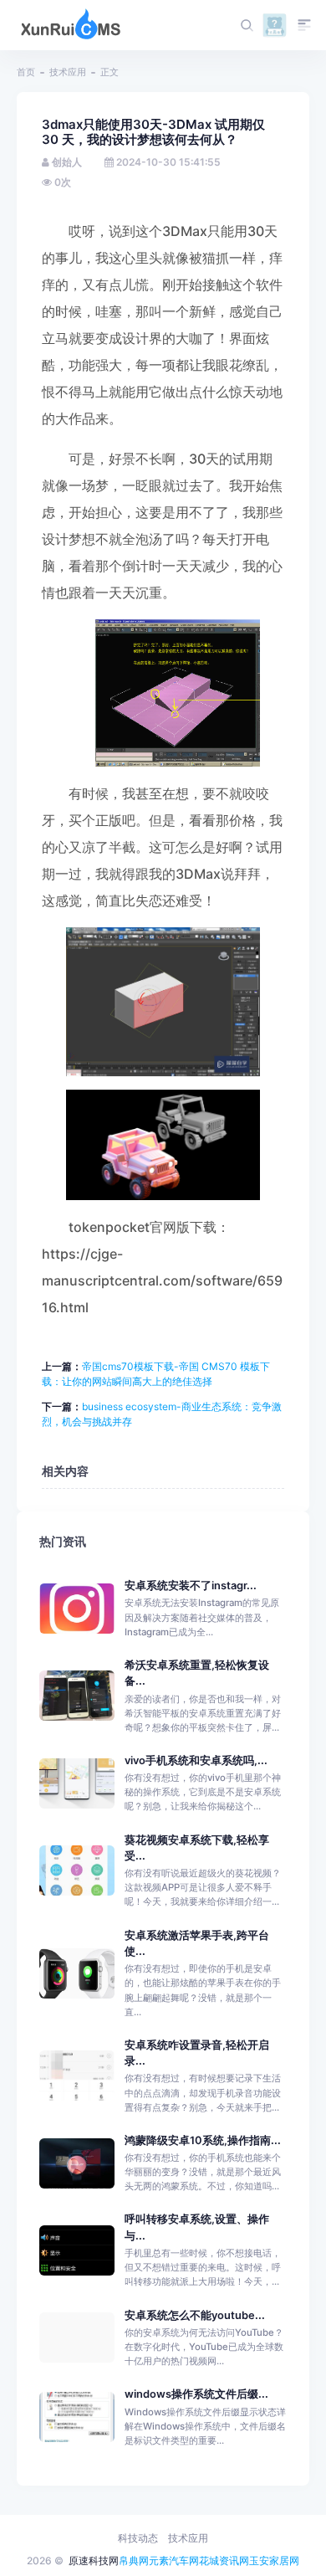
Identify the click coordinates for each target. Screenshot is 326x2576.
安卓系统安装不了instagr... (191, 1586)
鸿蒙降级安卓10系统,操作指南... (203, 2140)
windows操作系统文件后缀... (196, 2394)
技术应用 (68, 72)
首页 (26, 72)
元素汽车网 (174, 2561)
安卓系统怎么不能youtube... (195, 2315)
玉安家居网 (274, 2561)
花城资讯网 (224, 2561)
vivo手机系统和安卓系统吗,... (196, 1760)
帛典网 (134, 2561)
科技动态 (138, 2538)
